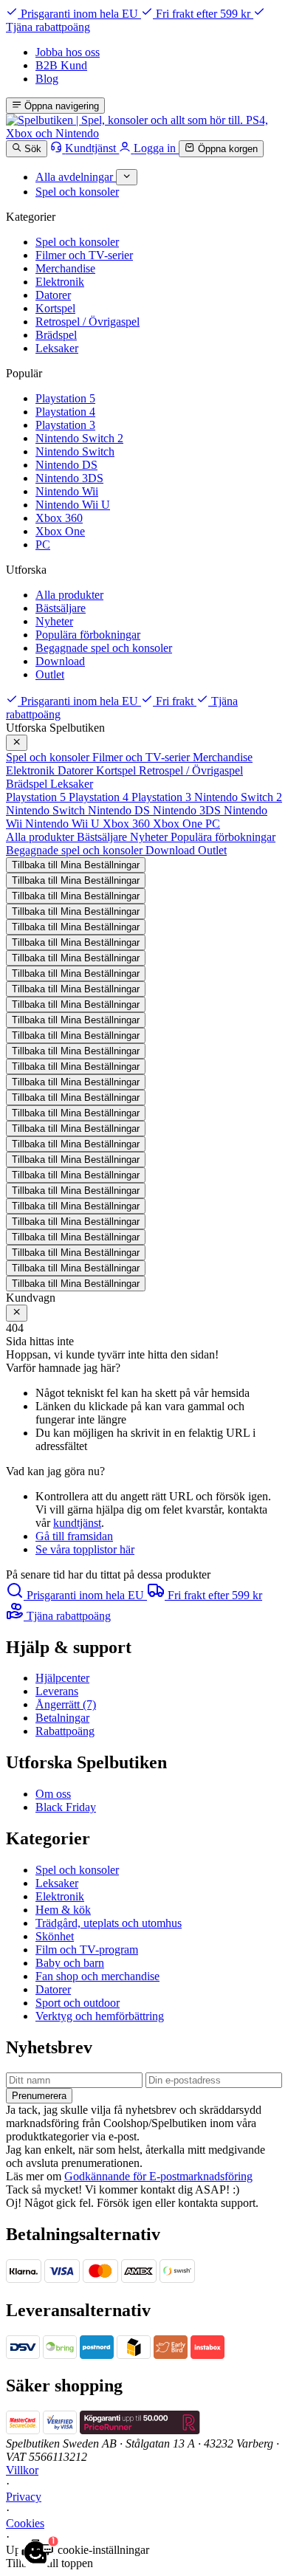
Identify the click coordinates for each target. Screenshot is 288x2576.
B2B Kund (61, 65)
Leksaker (57, 348)
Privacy (24, 2497)
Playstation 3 (65, 425)
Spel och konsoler (77, 242)
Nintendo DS (66, 465)
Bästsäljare (61, 608)
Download (60, 661)
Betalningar (62, 1718)
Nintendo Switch (75, 451)
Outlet (50, 674)
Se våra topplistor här (85, 1549)
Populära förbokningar (88, 635)
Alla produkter (69, 595)
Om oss (53, 1794)
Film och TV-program (87, 1950)
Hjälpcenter (62, 1678)
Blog (47, 79)
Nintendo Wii (67, 491)
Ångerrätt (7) (66, 1704)
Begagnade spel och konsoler (104, 648)
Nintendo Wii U (73, 505)
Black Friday (66, 1807)
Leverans (57, 1691)
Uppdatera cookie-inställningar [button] (78, 2550)
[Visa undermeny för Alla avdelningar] (127, 177)
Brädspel (56, 335)
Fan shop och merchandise (97, 1976)
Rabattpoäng (65, 1731)
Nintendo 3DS (69, 478)
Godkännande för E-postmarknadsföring (158, 2176)
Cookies (25, 2523)
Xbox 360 (59, 518)
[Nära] (17, 743)
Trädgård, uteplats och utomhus (109, 1923)
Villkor (22, 2470)
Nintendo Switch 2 (79, 438)
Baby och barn (70, 1963)
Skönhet (55, 1936)
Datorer (53, 295)
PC (43, 545)
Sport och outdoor (78, 2003)
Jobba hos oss (68, 52)
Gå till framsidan (74, 1536)
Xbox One (60, 531)
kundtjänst (77, 1523)
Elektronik (60, 282)
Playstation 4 (65, 412)
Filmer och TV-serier (84, 255)
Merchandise (65, 268)
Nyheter (54, 621)
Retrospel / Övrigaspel (88, 322)
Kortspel (55, 308)
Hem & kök (63, 1910)
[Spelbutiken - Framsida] (144, 133)
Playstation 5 (65, 398)
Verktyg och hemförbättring (100, 2016)
